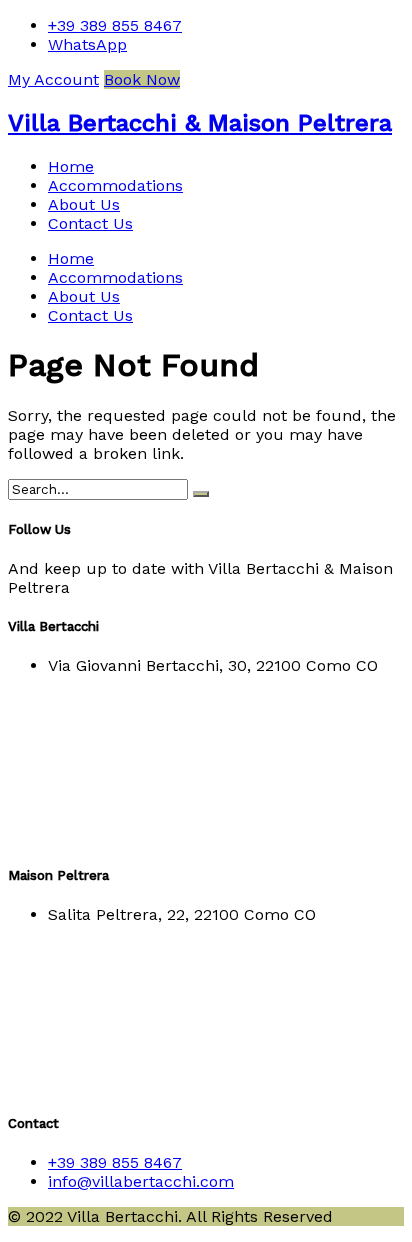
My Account (53, 79)
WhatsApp (87, 44)
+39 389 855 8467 (115, 25)
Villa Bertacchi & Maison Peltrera (200, 123)
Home (71, 166)
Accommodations (115, 185)
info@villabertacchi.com (141, 1181)
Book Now (142, 79)
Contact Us (90, 223)
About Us (84, 204)
